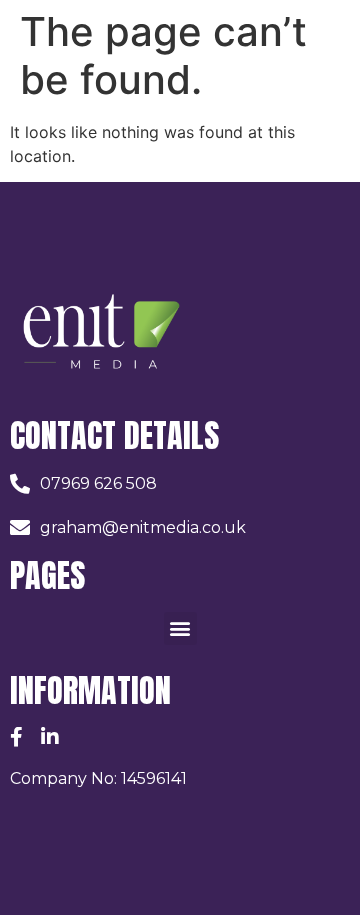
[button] (180, 628)
